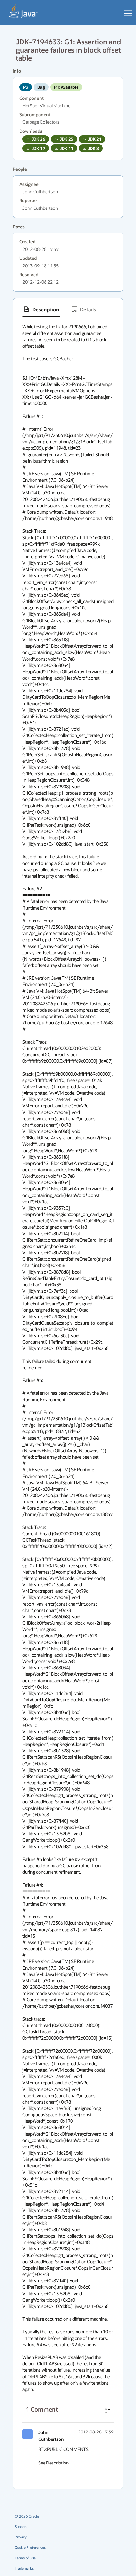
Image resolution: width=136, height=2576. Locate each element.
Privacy (21, 2537)
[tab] (41, 309)
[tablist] (68, 309)
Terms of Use (25, 2558)
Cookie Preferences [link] (30, 2547)
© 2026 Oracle (27, 2516)
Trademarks (24, 2568)
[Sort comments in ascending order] (108, 2411)
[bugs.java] (23, 11)
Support (21, 2526)
